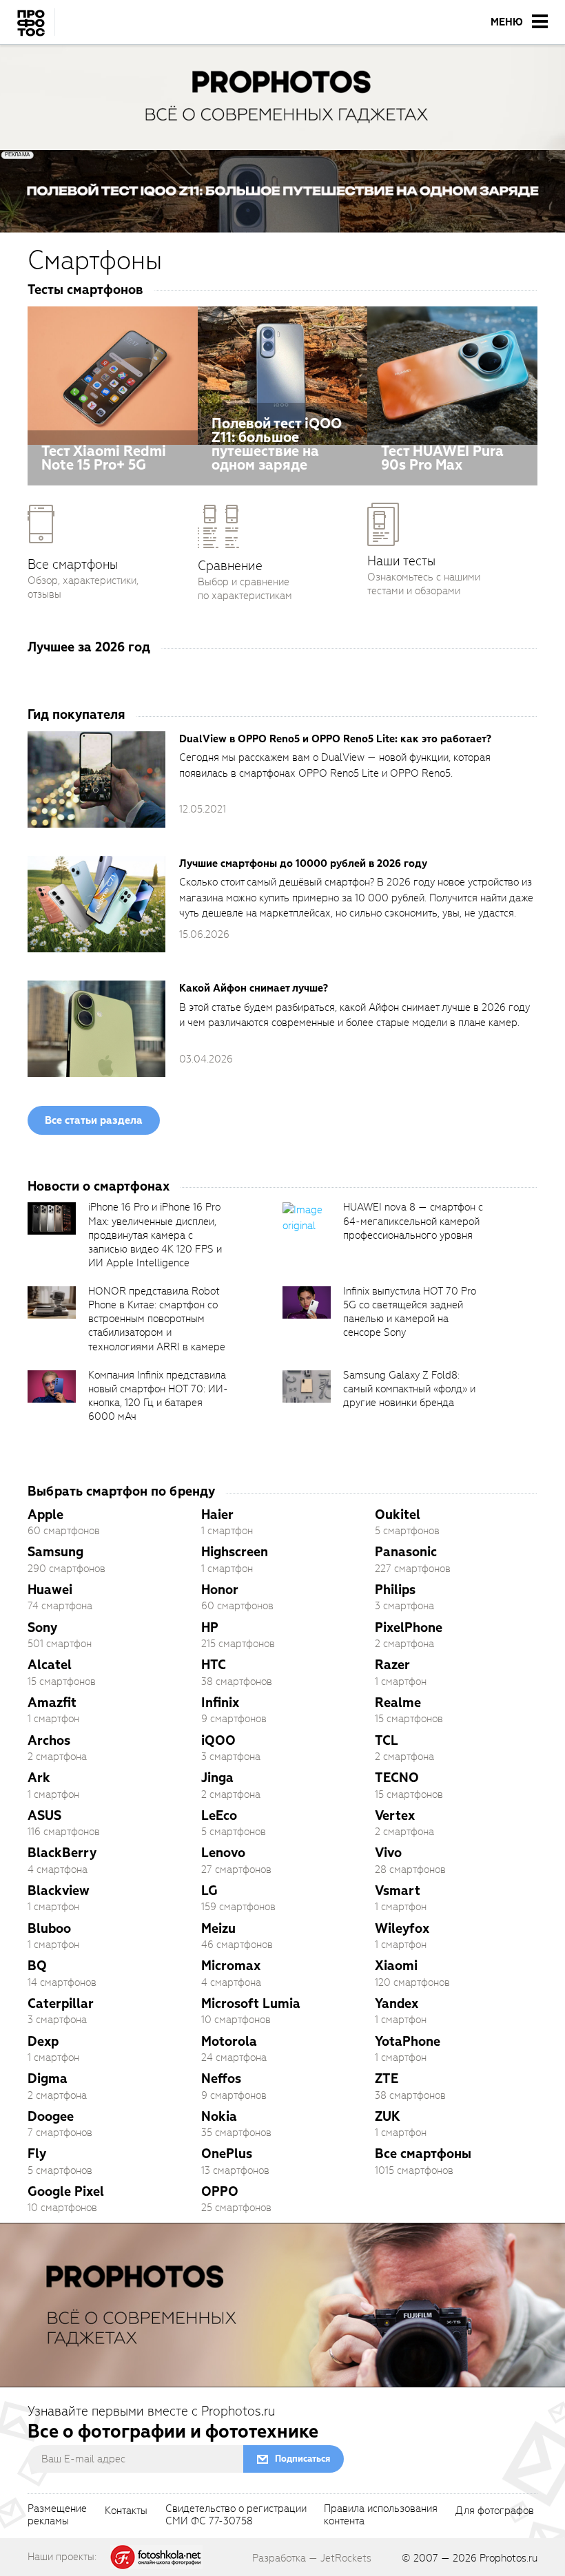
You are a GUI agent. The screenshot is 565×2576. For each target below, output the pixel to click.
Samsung (55, 1552)
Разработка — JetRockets (312, 2558)
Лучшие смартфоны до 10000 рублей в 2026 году (303, 863)
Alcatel (50, 1665)
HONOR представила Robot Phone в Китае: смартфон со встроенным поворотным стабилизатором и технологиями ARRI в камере (157, 1319)
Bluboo (49, 1928)
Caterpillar (61, 2003)
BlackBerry (62, 1853)
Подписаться (302, 2459)
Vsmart (398, 1891)
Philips (395, 1590)
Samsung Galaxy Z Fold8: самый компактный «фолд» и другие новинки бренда (409, 1389)
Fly (37, 2154)
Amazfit (52, 1703)
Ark (39, 1778)
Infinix (220, 1703)
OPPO (220, 2191)
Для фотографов (495, 2511)
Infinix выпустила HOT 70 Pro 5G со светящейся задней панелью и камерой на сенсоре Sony (410, 1312)
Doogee (51, 2116)
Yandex (397, 2003)
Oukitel (398, 1515)
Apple (45, 1515)
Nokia (219, 2116)
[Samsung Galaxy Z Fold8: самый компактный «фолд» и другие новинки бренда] (307, 1386)
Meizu (218, 1928)
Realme (398, 1703)
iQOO (218, 1740)
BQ (37, 1966)
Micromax (231, 1966)
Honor (220, 1590)
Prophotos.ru (508, 2558)
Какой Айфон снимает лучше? (254, 988)
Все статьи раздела (94, 1120)
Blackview (59, 1891)
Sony (42, 1627)
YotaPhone (408, 2041)
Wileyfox (402, 1928)
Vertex (395, 1815)
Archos (49, 1740)
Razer (392, 1665)
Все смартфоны (423, 2154)
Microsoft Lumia (251, 2003)
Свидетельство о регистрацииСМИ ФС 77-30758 (236, 2515)
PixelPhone (409, 1627)
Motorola (229, 2041)
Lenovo (223, 1853)
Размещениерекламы (57, 2515)
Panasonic (406, 1552)
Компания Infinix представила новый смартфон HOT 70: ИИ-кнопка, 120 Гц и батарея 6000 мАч (158, 1396)
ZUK (388, 2116)
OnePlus (227, 2154)
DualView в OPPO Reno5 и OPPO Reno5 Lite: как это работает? (335, 739)
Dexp (43, 2041)
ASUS (44, 1815)
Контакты (126, 2511)
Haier (217, 1515)
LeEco (219, 1815)
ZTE (387, 2078)
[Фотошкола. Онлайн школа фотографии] (156, 2556)
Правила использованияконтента (381, 2515)
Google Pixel (66, 2191)
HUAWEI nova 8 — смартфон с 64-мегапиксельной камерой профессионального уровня (413, 1221)
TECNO (397, 1778)
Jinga (217, 1778)
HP (210, 1627)
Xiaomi (396, 1966)
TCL (387, 1740)
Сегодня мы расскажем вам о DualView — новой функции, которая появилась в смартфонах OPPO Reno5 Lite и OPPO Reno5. (335, 765)
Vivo (388, 1853)
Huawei (50, 1590)
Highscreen (235, 1552)
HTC (214, 1665)
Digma (48, 2078)
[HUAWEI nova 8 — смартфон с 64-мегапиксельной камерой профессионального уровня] (307, 1218)
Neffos (221, 2078)
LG (209, 1891)
